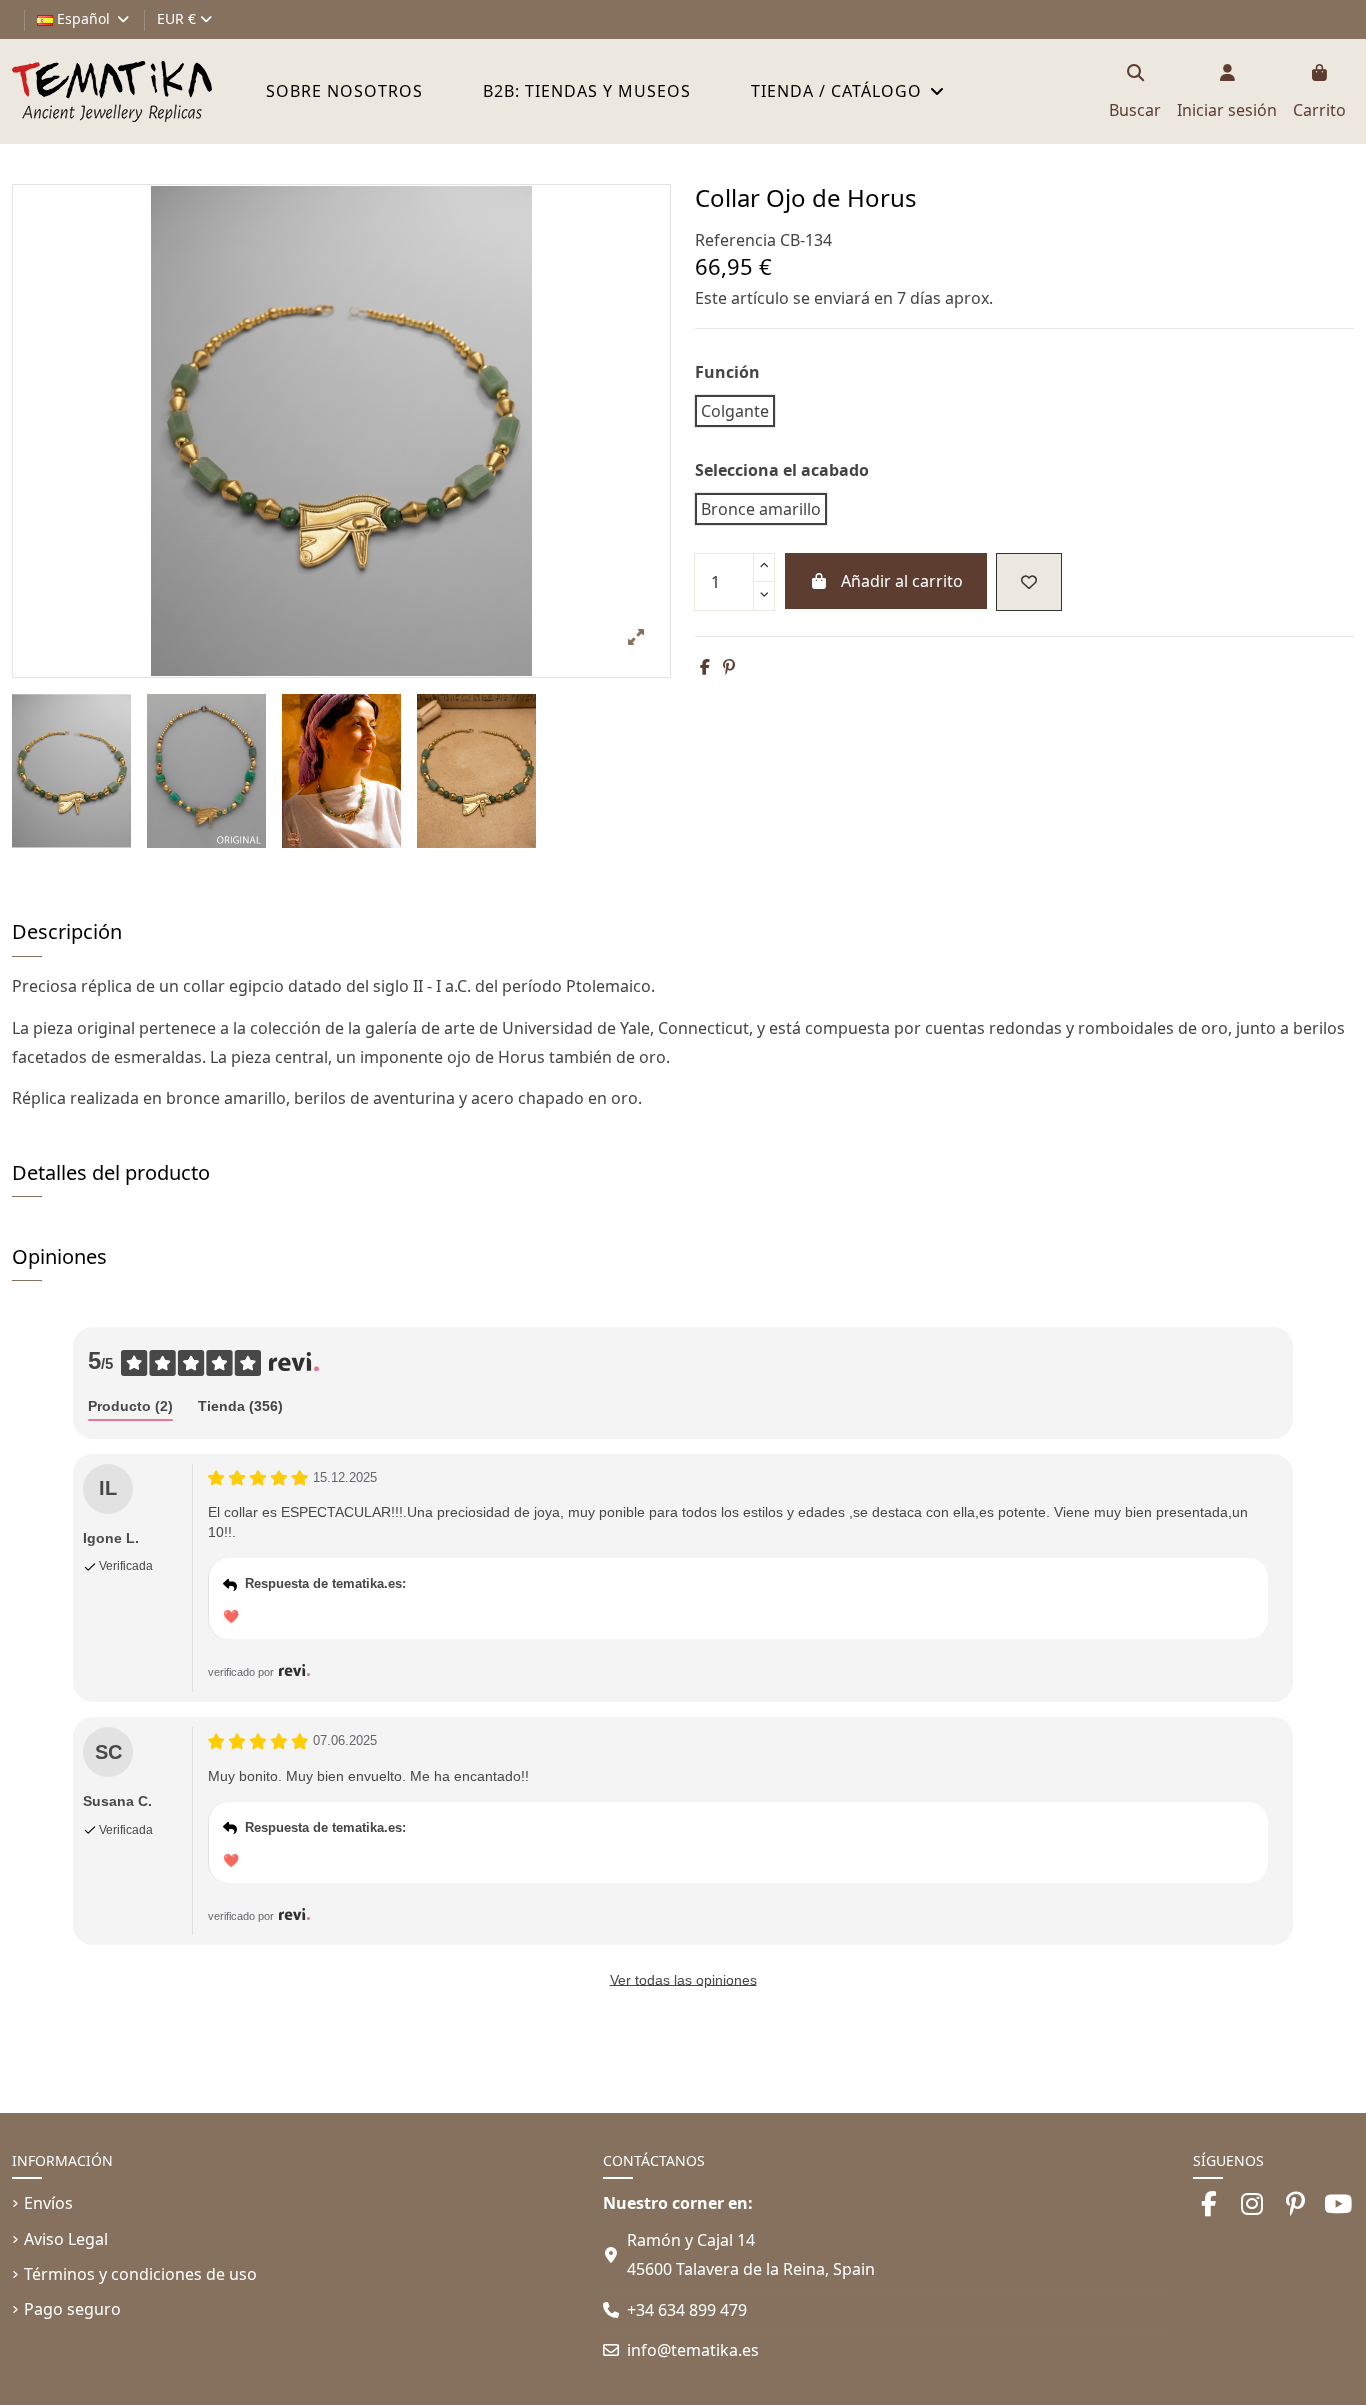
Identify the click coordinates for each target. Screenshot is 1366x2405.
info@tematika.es (693, 2350)
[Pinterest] (729, 667)
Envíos (48, 2203)
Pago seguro (72, 2309)
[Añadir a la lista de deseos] (1029, 582)
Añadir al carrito (902, 581)
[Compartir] (705, 667)
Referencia (735, 240)
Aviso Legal (66, 2239)
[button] (848, 91)
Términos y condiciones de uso (140, 2274)
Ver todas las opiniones (683, 1980)
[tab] (130, 1407)
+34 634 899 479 (687, 2310)
